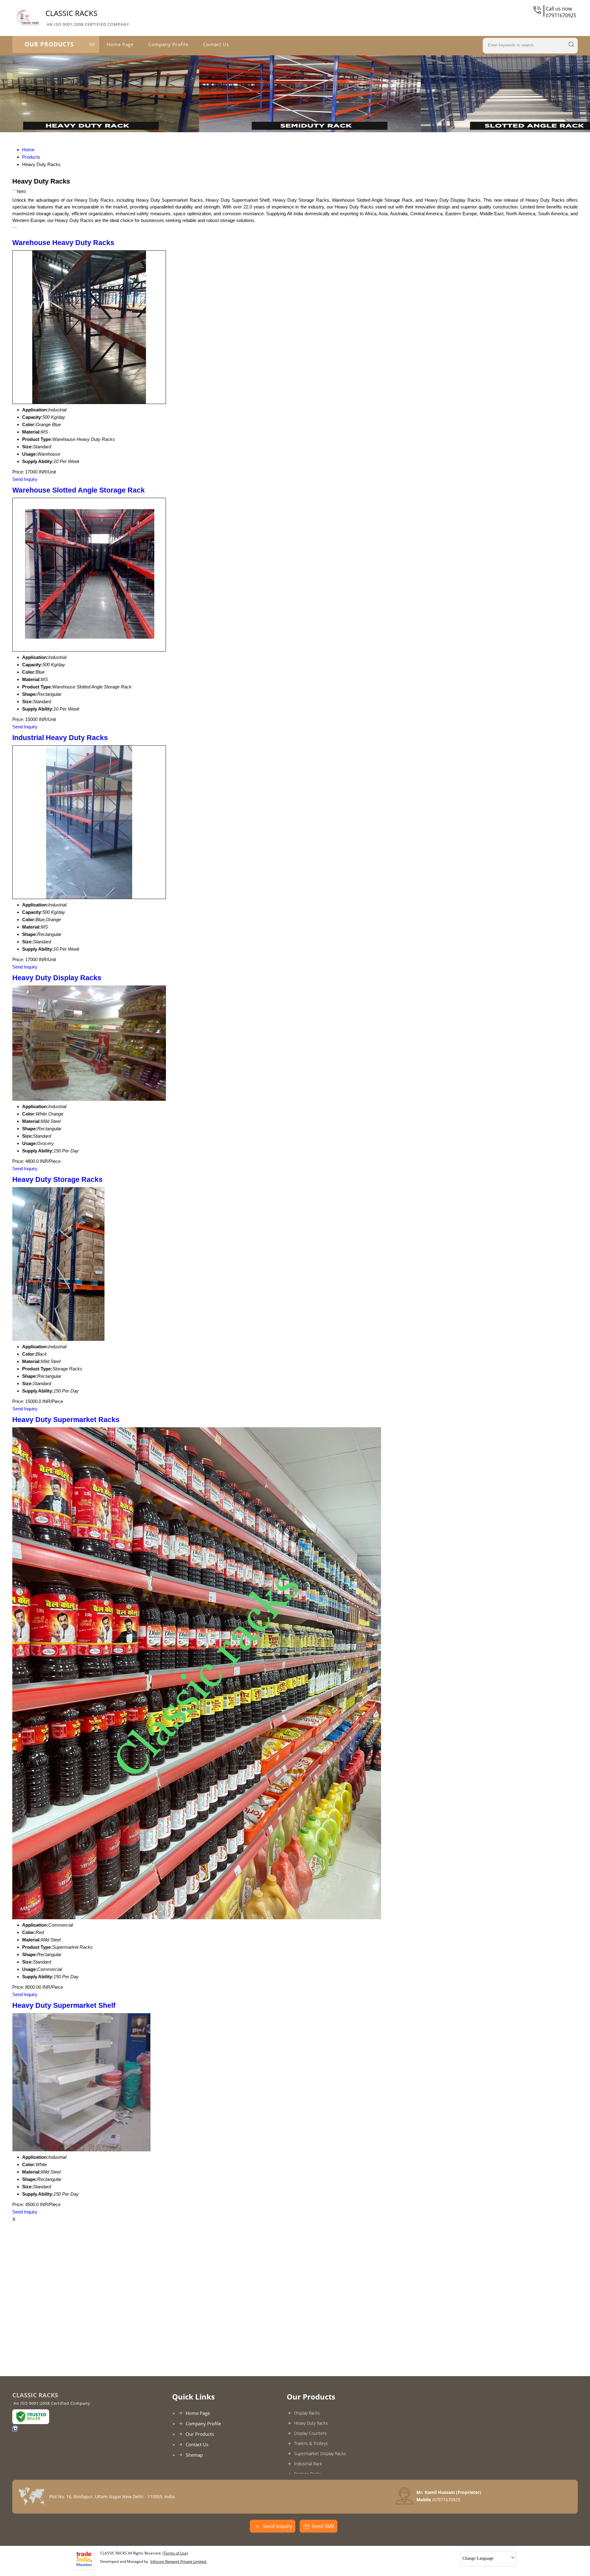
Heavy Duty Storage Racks (57, 1180)
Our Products (49, 44)
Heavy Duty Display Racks (57, 978)
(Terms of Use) (175, 2553)
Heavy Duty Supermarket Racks (66, 1420)
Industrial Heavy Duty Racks (60, 738)
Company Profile (168, 44)
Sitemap (194, 2455)
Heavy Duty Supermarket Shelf (64, 2005)
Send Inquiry (25, 479)
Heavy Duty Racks (311, 2423)
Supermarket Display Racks (320, 2453)
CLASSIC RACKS (87, 18)
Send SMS (323, 2526)
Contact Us (216, 44)
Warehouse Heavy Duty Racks (63, 243)
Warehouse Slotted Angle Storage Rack (79, 490)
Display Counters (310, 2433)
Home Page (120, 44)
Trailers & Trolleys (311, 2443)
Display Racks (307, 2413)
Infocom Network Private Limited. (179, 2561)
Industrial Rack (308, 2464)
